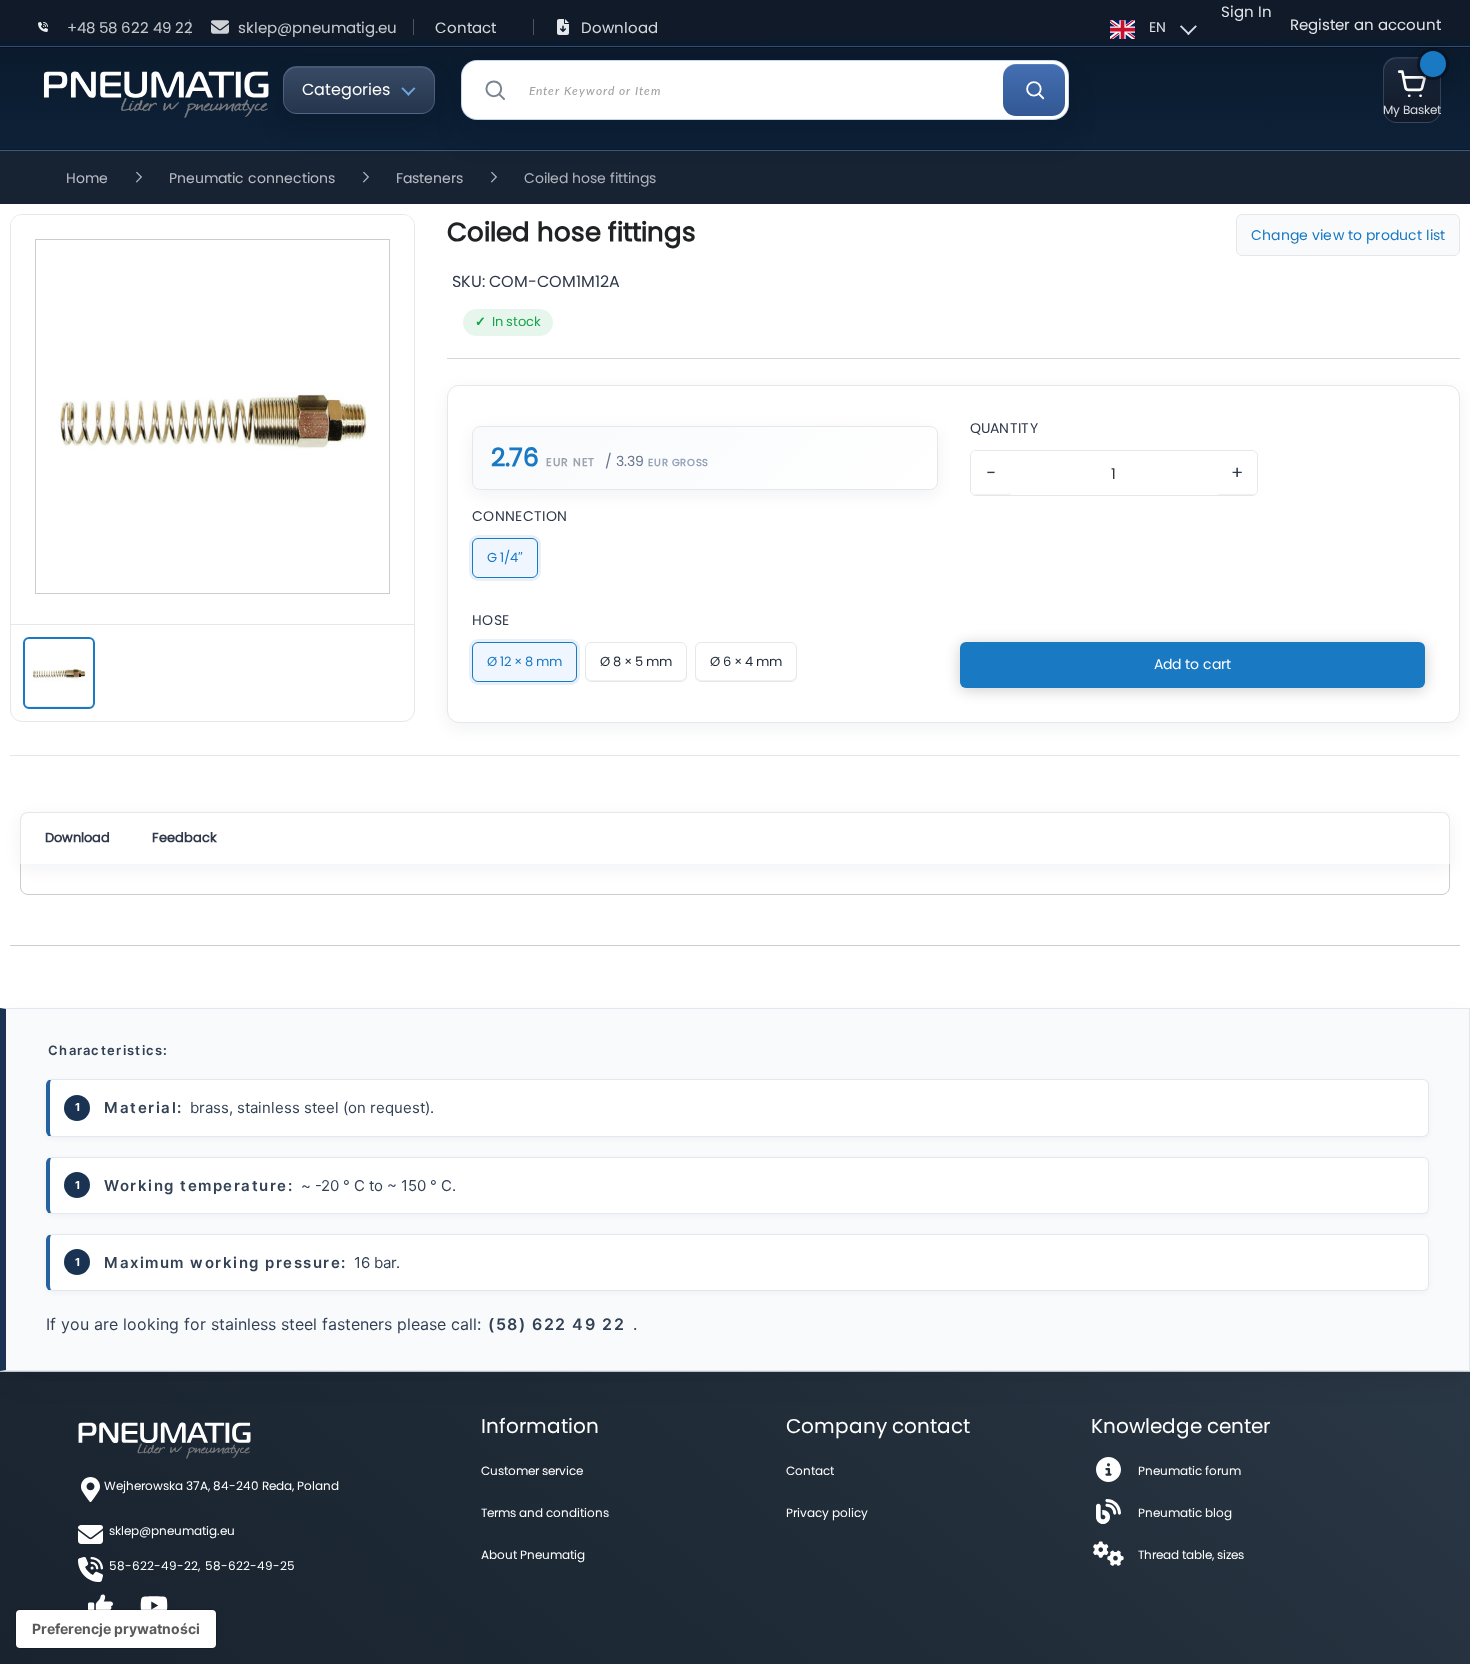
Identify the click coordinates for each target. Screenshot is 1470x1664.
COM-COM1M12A (554, 281)
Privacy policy (827, 1512)
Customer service (532, 1470)
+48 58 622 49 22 (130, 27)
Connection (519, 516)
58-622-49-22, (154, 1565)
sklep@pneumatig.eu (317, 27)
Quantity (1004, 428)
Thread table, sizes (1191, 1554)
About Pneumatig (533, 1554)
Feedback (184, 837)
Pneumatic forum (1189, 1470)
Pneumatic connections (252, 178)
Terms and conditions (545, 1512)
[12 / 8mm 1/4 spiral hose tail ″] (59, 673)
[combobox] (765, 90)
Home (87, 178)
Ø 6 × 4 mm (746, 661)
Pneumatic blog (1185, 1512)
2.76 (514, 458)
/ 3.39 (624, 461)
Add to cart (1192, 664)
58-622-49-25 (250, 1565)
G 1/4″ (505, 557)
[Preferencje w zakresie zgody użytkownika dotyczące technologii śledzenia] (116, 1629)
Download (619, 27)
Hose (490, 620)
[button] (1150, 27)
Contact (465, 27)
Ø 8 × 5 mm (636, 661)
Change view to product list (1348, 235)
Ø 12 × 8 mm (524, 661)
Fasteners (429, 178)
